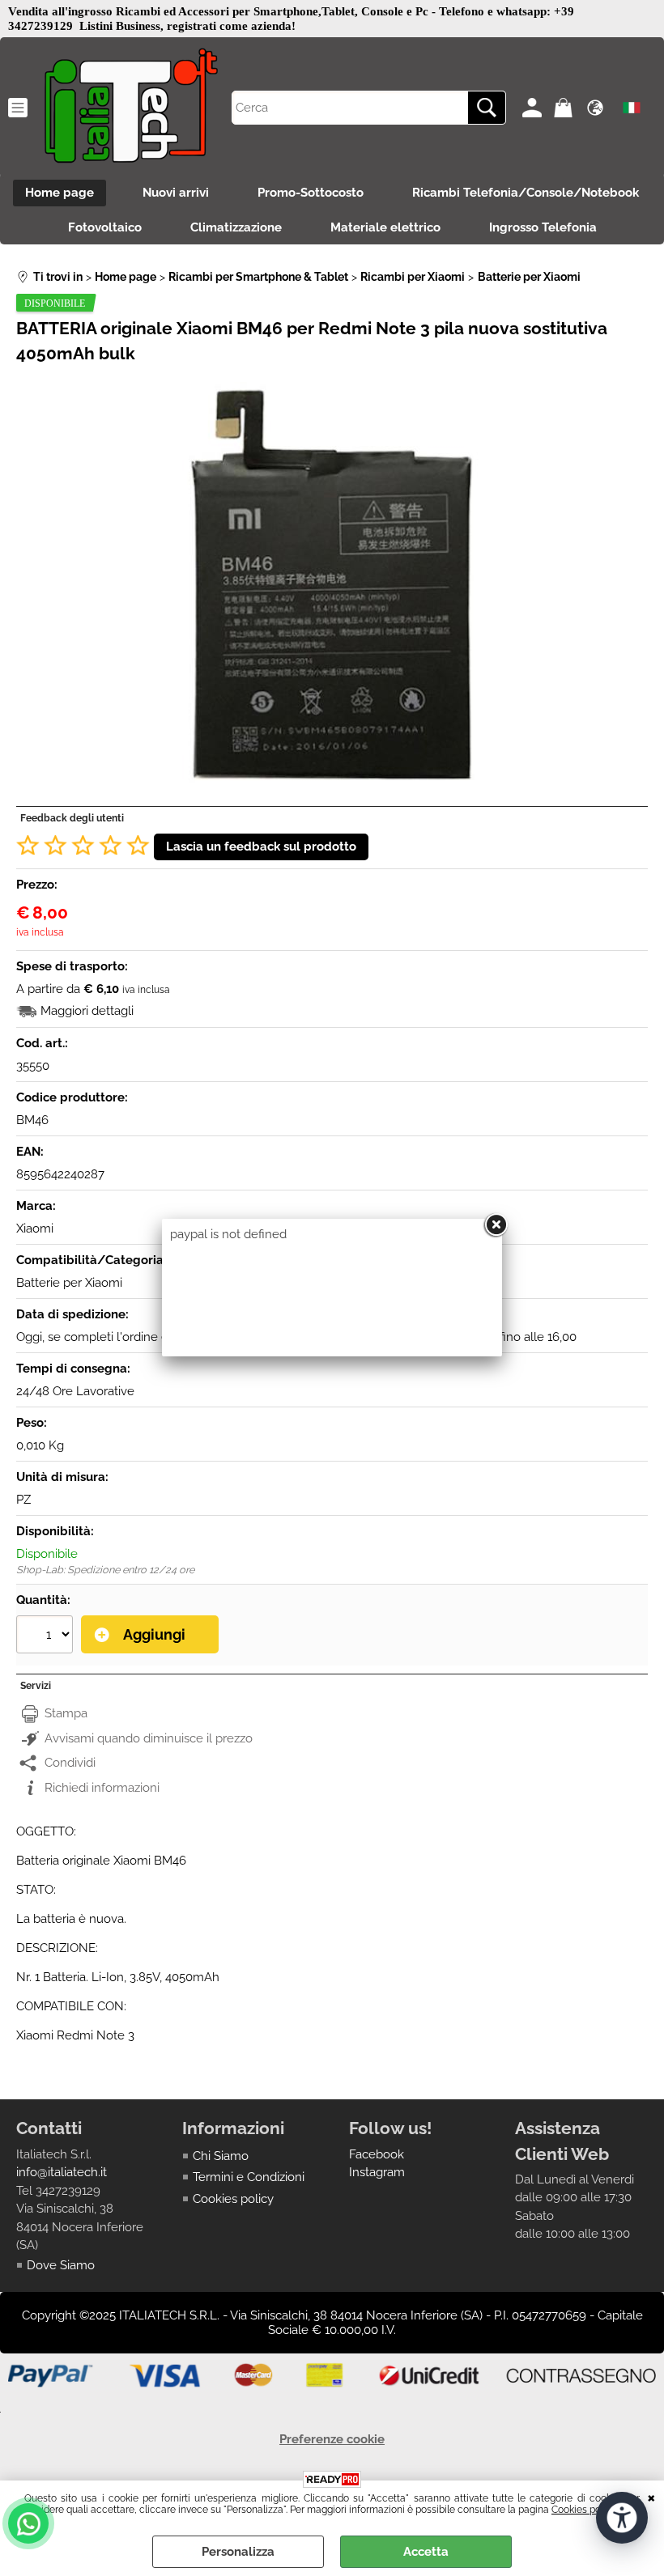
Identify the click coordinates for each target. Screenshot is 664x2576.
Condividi (70, 1763)
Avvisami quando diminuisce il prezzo (149, 1738)
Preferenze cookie (332, 2439)
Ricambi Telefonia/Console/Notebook (526, 193)
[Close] (496, 1225)
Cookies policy (584, 2510)
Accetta (426, 2552)
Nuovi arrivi (176, 193)
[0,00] (566, 108)
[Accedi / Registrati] (534, 108)
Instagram (377, 2172)
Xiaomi (35, 1229)
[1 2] (47, 1636)
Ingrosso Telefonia (543, 227)
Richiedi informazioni (102, 1788)
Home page (60, 193)
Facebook (377, 2154)
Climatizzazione (236, 227)
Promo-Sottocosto (311, 193)
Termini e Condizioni (249, 2177)
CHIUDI (651, 2497)
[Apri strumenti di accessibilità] (622, 2518)
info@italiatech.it (62, 2172)
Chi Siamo (221, 2156)
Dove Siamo (61, 2265)
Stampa (66, 1713)
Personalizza (238, 2552)
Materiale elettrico (385, 227)
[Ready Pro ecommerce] (332, 2479)
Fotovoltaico (105, 227)
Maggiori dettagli (87, 1011)
